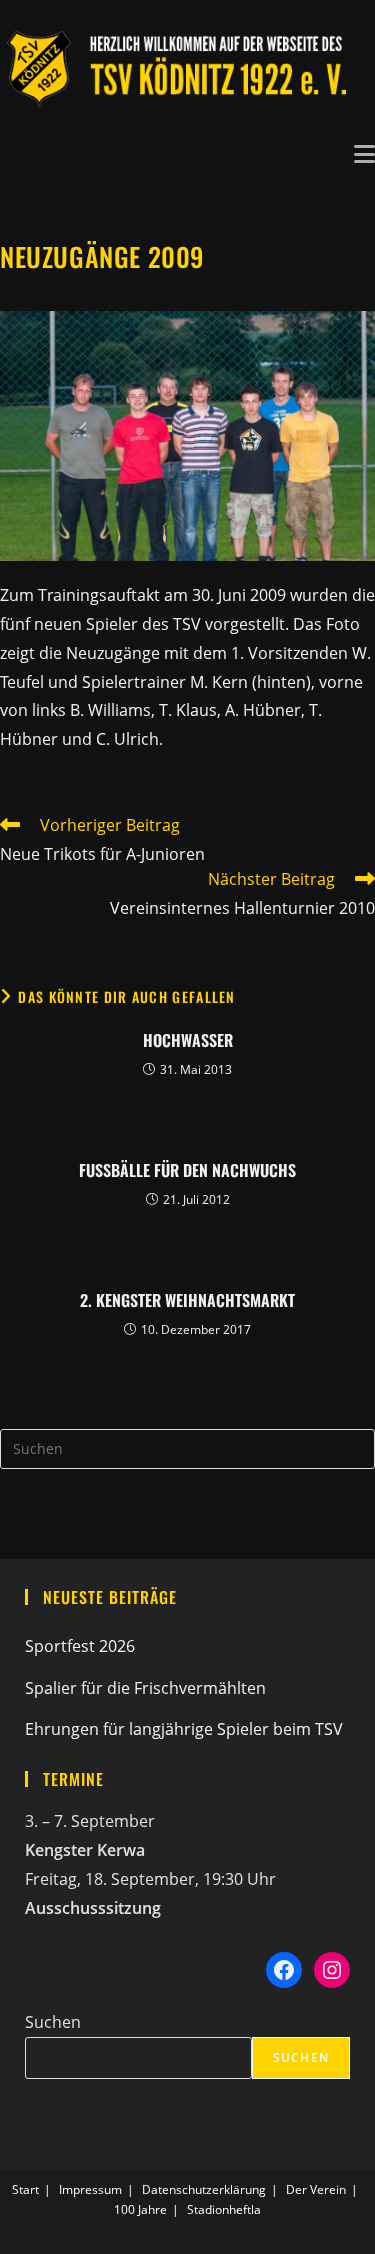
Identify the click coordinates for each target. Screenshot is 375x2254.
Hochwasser (188, 1040)
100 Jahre (140, 2209)
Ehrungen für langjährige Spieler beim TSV (184, 1729)
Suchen (53, 2022)
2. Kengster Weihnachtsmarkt (187, 1300)
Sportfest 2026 (80, 1646)
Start (25, 2189)
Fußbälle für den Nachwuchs (187, 1170)
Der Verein (316, 2189)
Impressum (90, 2189)
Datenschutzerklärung (204, 2189)
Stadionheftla (224, 2209)
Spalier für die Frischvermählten (145, 1688)
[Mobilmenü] (364, 152)
